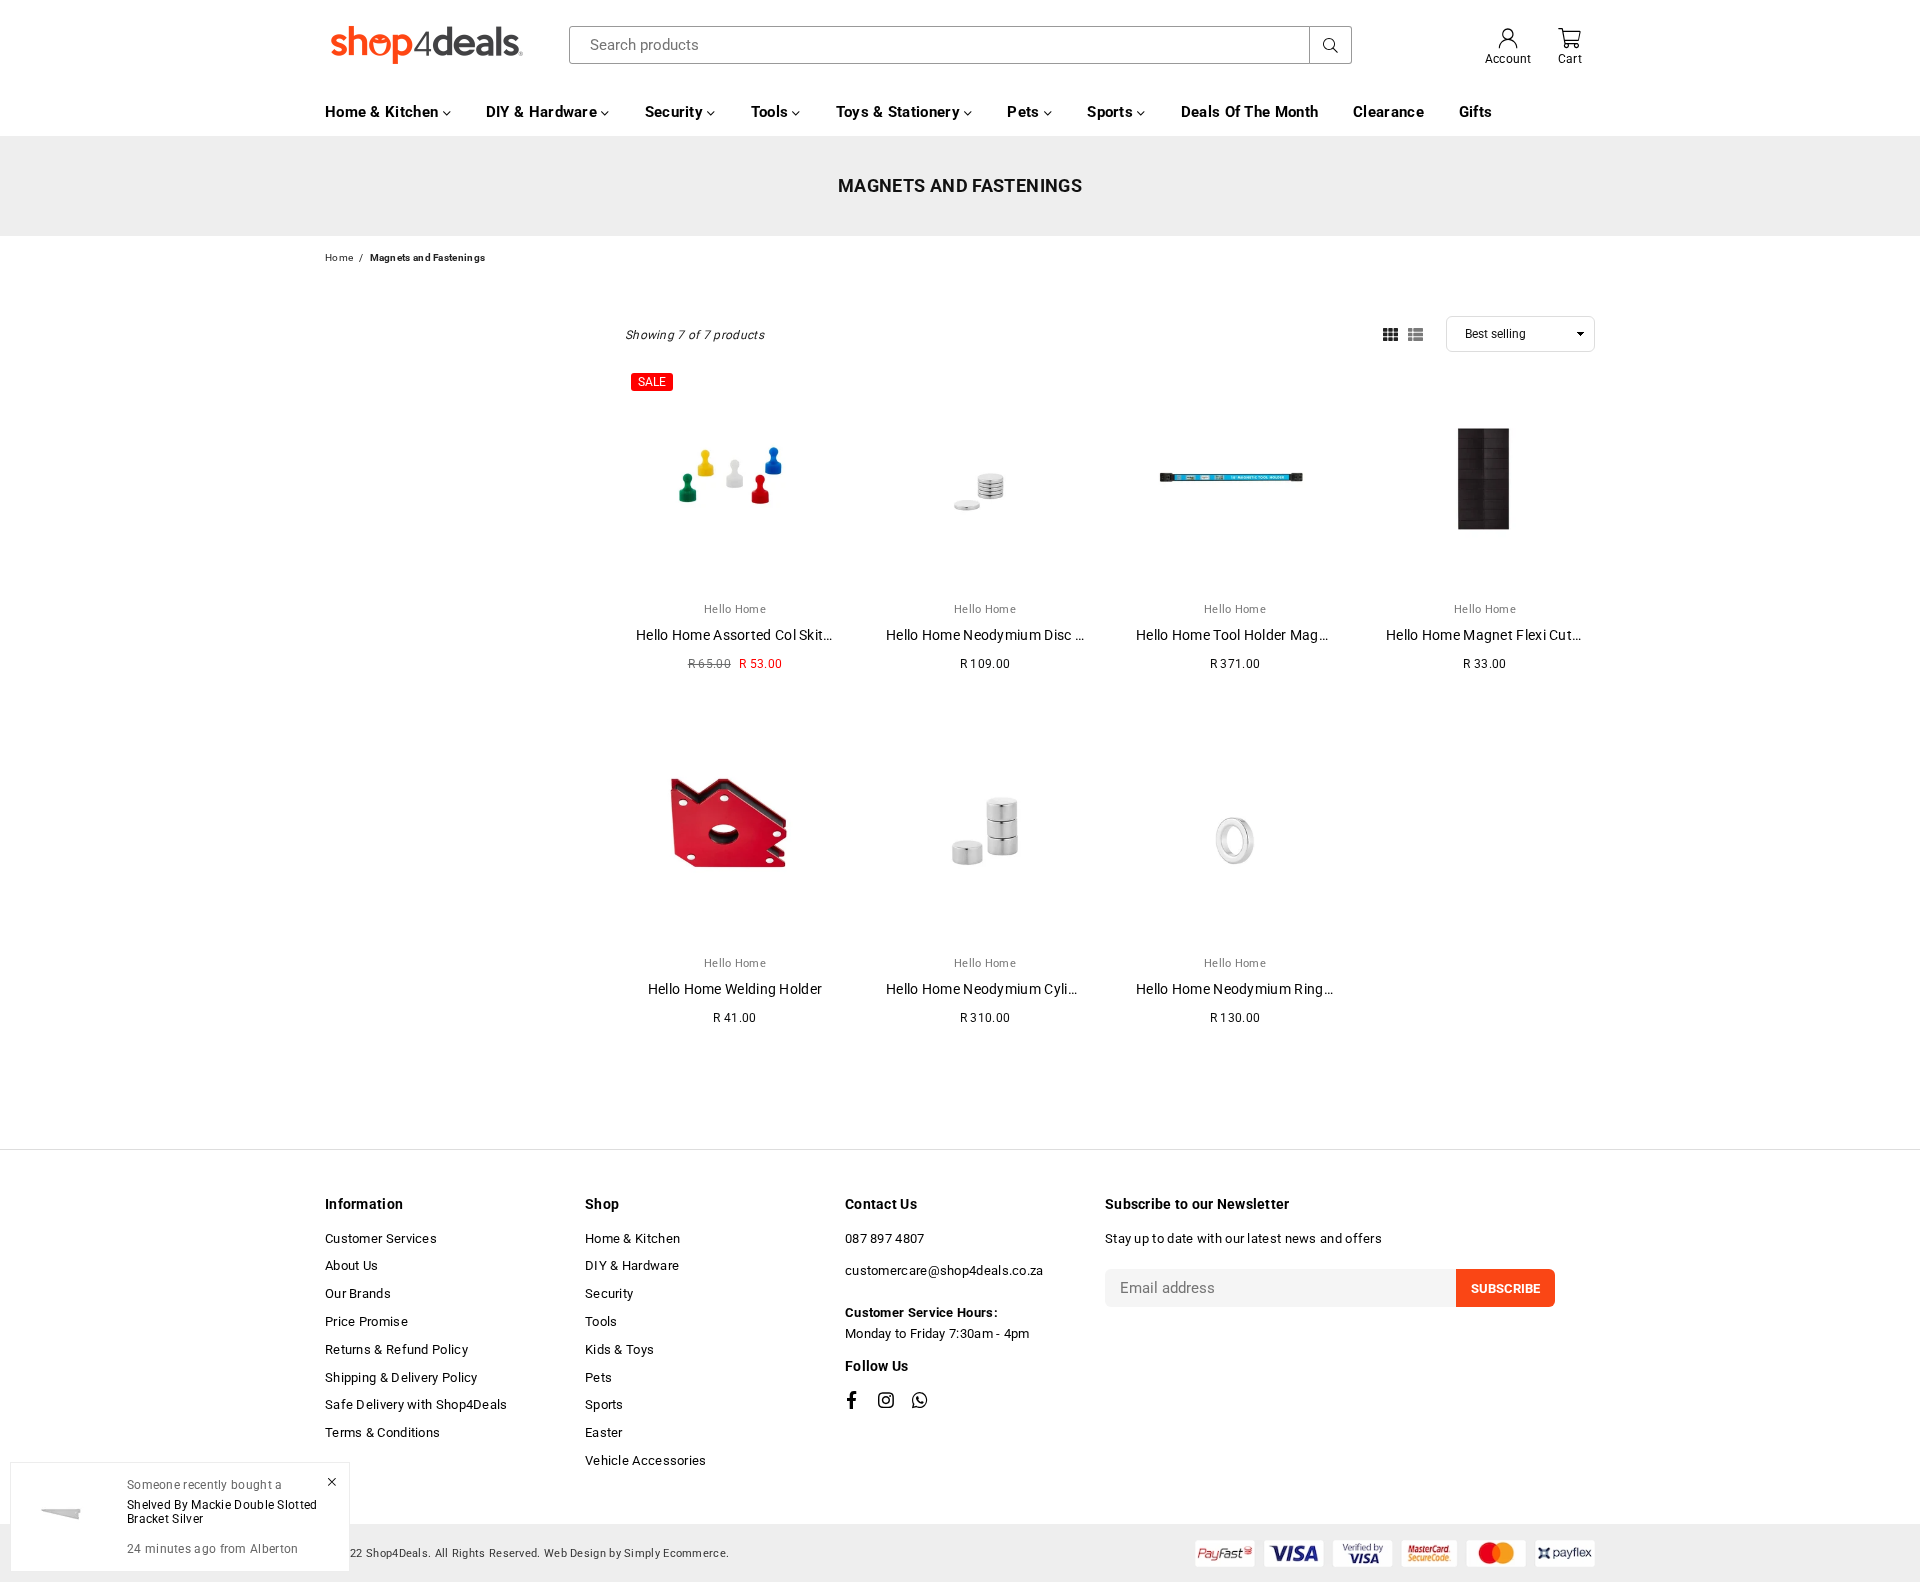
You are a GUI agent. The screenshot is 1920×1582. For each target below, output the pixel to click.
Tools (772, 112)
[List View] (1415, 333)
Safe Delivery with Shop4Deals (416, 1404)
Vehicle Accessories (646, 1460)
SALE (652, 382)
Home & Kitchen (384, 112)
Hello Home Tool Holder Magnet (1238, 635)
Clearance (1388, 112)
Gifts (1476, 112)
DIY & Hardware (544, 112)
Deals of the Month (1249, 112)
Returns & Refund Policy (396, 1349)
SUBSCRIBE (1505, 1288)
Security (676, 112)
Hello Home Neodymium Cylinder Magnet (1018, 989)
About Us (351, 1265)
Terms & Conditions (382, 1432)
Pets (1025, 112)
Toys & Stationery (900, 112)
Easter (604, 1432)
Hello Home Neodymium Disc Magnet (1005, 635)
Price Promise (366, 1321)
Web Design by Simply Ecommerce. (636, 1553)
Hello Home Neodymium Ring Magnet (1256, 989)
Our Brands (358, 1293)
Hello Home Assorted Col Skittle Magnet (764, 635)
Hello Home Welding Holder (735, 989)
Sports (1112, 112)
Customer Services (381, 1238)
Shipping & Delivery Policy (401, 1377)
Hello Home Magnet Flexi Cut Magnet (1505, 635)
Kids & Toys (619, 1349)
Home (339, 257)
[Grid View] (1390, 333)
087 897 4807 (885, 1238)
